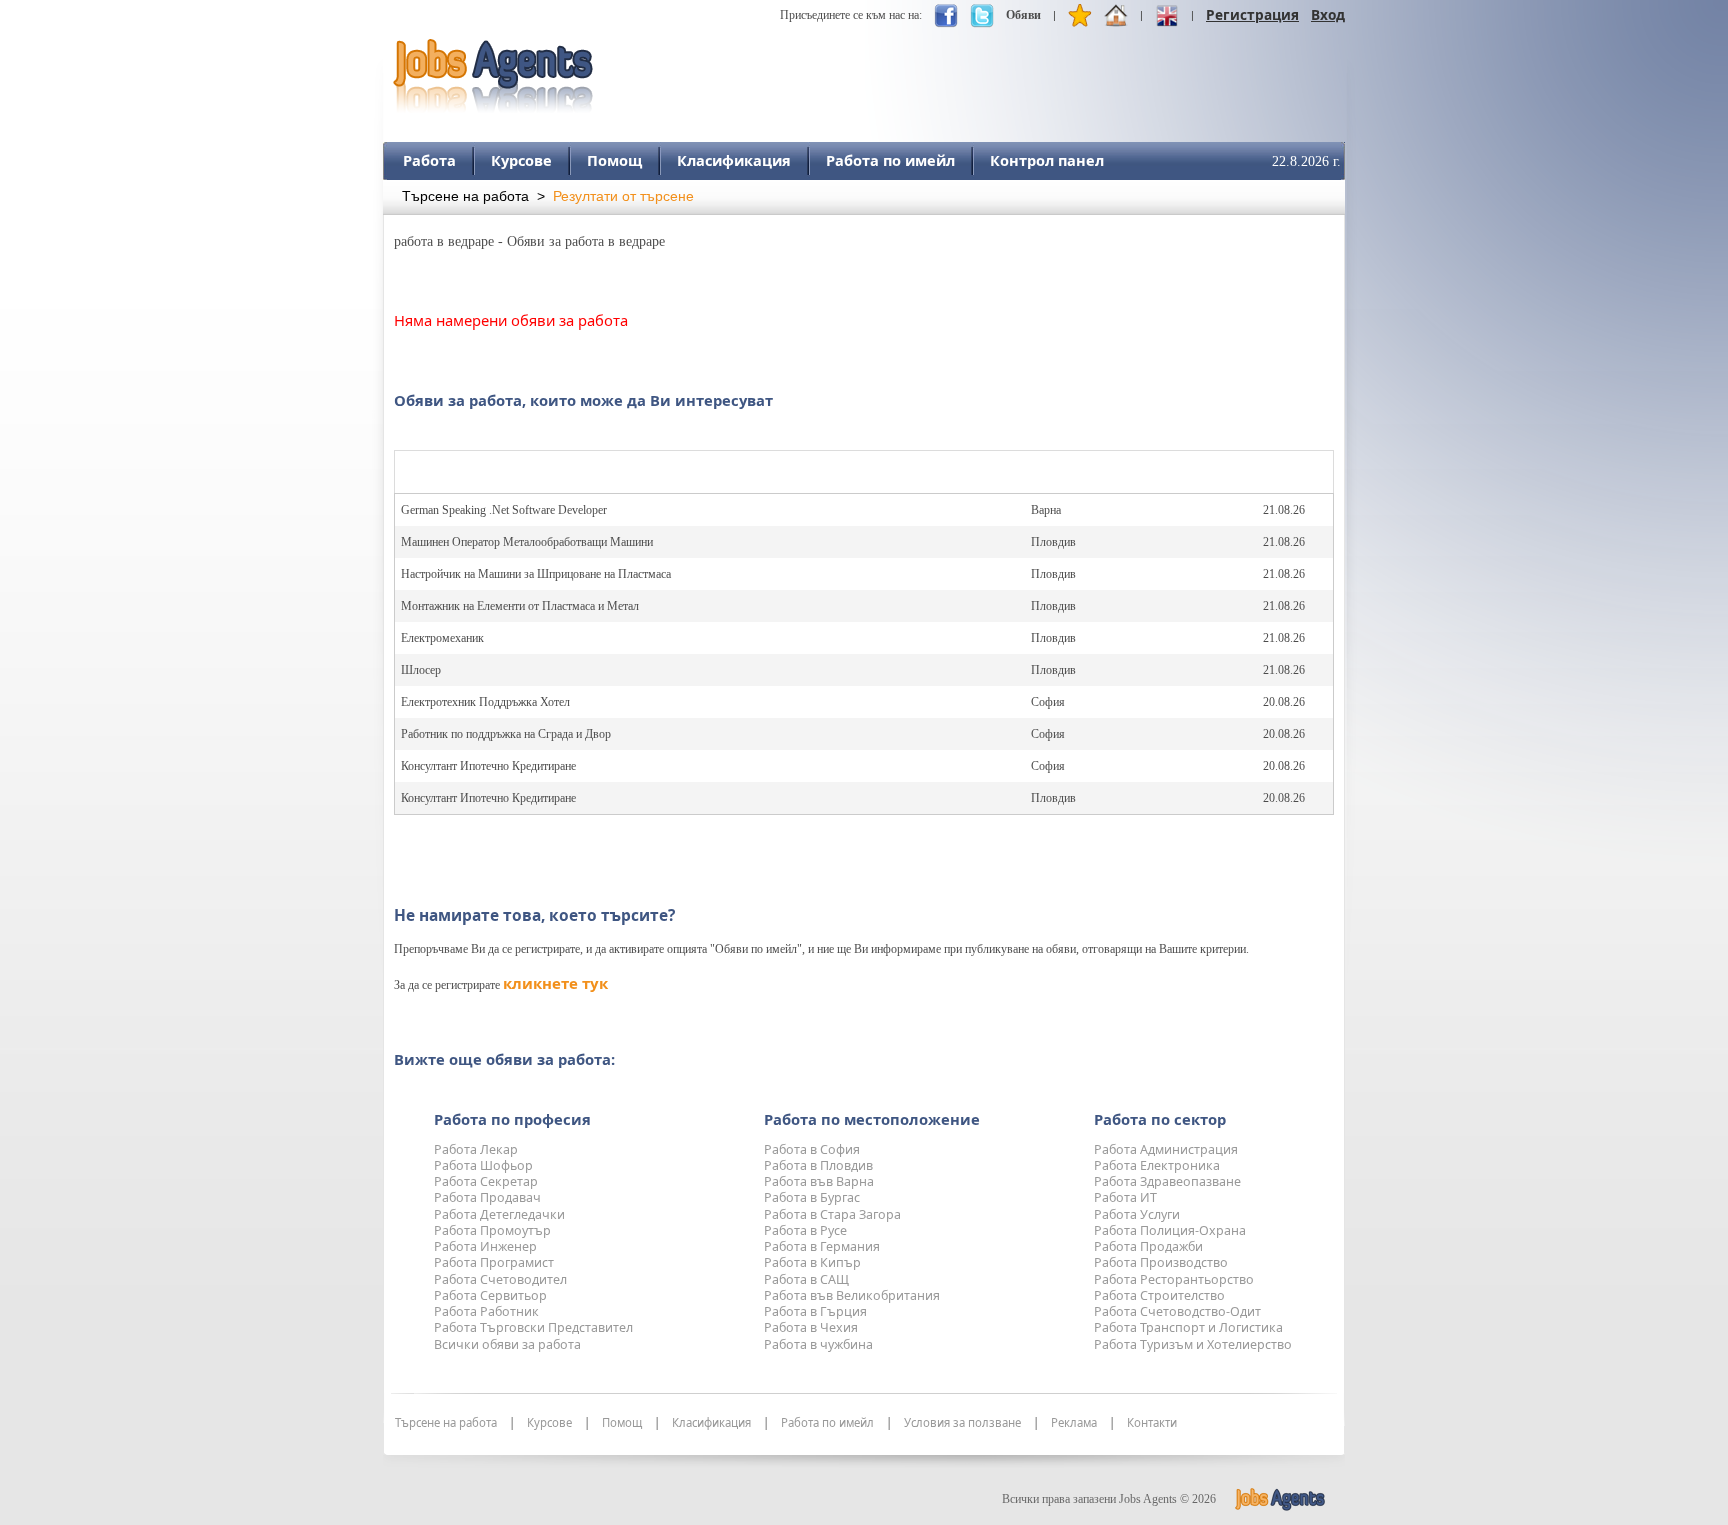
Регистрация (1252, 14)
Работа (429, 160)
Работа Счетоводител (500, 1279)
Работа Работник (486, 1311)
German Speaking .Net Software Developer (504, 510)
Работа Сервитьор (490, 1295)
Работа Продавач (487, 1197)
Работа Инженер (485, 1246)
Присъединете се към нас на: (851, 15)
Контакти (1152, 1423)
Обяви (1023, 15)
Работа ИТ (1125, 1197)
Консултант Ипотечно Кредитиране (488, 766)
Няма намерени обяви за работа (511, 320)
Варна (1046, 510)
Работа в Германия (822, 1246)
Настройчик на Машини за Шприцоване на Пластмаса (536, 574)
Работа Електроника (1157, 1165)
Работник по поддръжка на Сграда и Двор (506, 734)
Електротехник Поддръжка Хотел (485, 702)
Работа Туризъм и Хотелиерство (1193, 1344)
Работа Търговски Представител (533, 1327)
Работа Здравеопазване (1167, 1181)
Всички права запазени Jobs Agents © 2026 (1109, 1499)
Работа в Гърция (815, 1311)
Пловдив (1053, 542)
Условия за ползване (962, 1423)
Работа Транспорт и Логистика (1188, 1327)
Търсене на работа (465, 196)
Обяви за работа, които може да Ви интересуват (583, 400)
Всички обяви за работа (507, 1344)
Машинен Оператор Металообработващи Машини (527, 542)
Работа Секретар (486, 1181)
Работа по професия (512, 1119)
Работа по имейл (890, 160)
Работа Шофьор (483, 1165)
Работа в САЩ (806, 1279)
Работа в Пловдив (818, 1165)
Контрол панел (1047, 160)
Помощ (614, 160)
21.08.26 (1284, 510)
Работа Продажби (1148, 1246)
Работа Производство (1161, 1262)
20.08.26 (1284, 702)
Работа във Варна (819, 1181)
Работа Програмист (494, 1262)
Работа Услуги (1137, 1214)
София (1048, 702)
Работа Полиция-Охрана (1170, 1230)
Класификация (734, 160)
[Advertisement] (981, 67)
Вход (1328, 14)
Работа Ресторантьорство (1174, 1279)
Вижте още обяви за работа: (504, 1059)
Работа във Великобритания (852, 1295)
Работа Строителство (1159, 1295)
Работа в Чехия (811, 1327)
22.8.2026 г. (1306, 161)
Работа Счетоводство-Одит (1177, 1311)
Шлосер (421, 670)
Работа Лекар (476, 1149)
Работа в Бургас (812, 1197)
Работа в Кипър (812, 1262)
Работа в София (812, 1149)
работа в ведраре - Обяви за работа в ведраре (529, 241)
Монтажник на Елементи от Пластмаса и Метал (520, 606)
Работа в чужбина (818, 1344)
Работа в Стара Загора (832, 1214)
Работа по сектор (1160, 1119)
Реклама (1074, 1423)
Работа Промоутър (492, 1230)
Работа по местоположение (872, 1119)
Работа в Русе (805, 1230)
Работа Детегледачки (499, 1214)
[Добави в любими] (1080, 20)
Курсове (521, 160)
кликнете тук (555, 983)
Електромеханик (442, 638)
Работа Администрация (1166, 1149)
